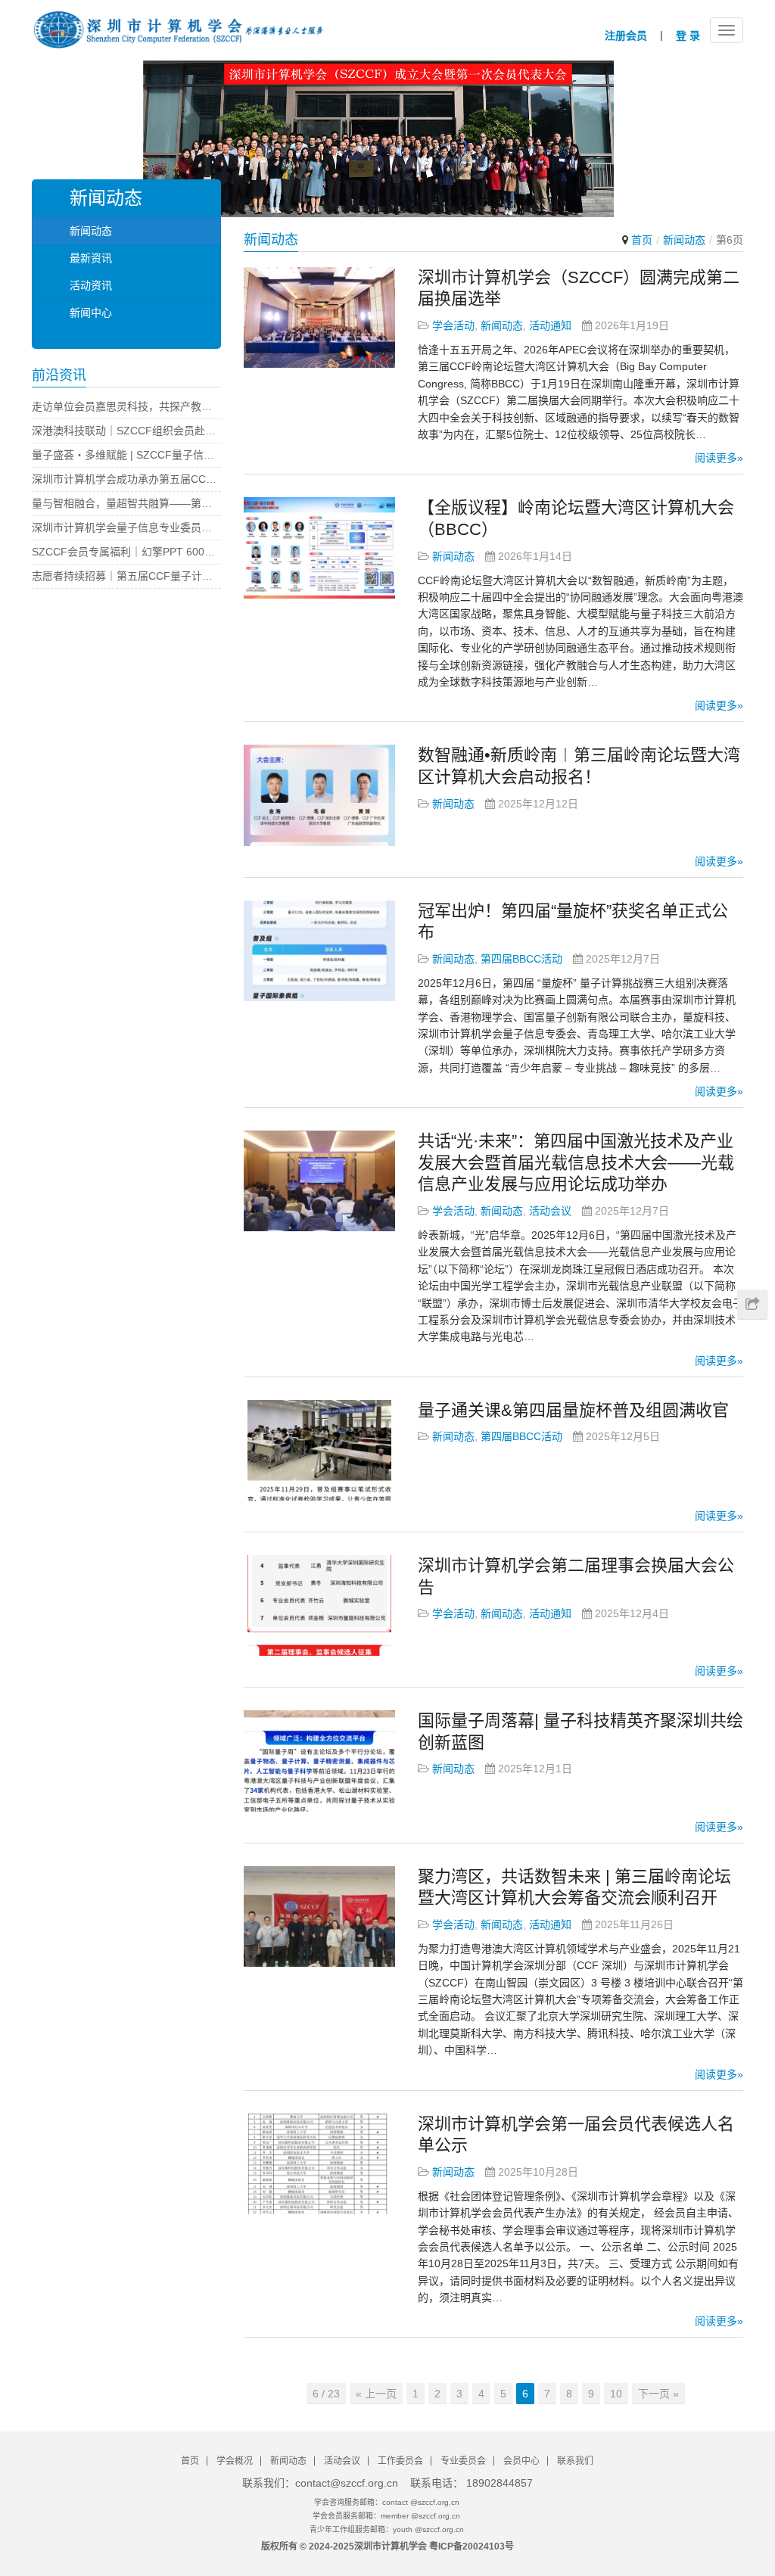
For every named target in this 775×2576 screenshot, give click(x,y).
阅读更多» (719, 458)
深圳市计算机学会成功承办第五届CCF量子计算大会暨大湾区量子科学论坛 (126, 479)
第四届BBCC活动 (521, 959)
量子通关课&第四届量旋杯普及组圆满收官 (573, 1410)
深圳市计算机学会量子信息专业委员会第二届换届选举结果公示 (126, 527)
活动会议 (550, 1211)
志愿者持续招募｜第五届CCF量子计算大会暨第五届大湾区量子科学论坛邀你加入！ (126, 576)
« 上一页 (376, 2394)
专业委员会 (463, 2461)
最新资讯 (91, 258)
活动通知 (550, 325)
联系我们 (575, 2461)
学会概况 (235, 2461)
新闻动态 (502, 325)
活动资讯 (91, 285)
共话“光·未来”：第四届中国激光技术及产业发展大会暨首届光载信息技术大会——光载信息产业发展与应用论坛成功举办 (576, 1162)
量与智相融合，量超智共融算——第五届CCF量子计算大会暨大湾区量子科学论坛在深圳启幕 (126, 503)
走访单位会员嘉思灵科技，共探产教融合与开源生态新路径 (126, 406)
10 (616, 2394)
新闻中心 (91, 313)
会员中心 (521, 2461)
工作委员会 (400, 2461)
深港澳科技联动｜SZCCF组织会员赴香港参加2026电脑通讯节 (126, 431)
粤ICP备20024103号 (472, 2546)
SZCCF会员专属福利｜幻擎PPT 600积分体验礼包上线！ (126, 552)
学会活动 (453, 325)
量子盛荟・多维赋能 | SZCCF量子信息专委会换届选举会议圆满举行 (126, 455)
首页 (642, 240)
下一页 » (658, 2394)
